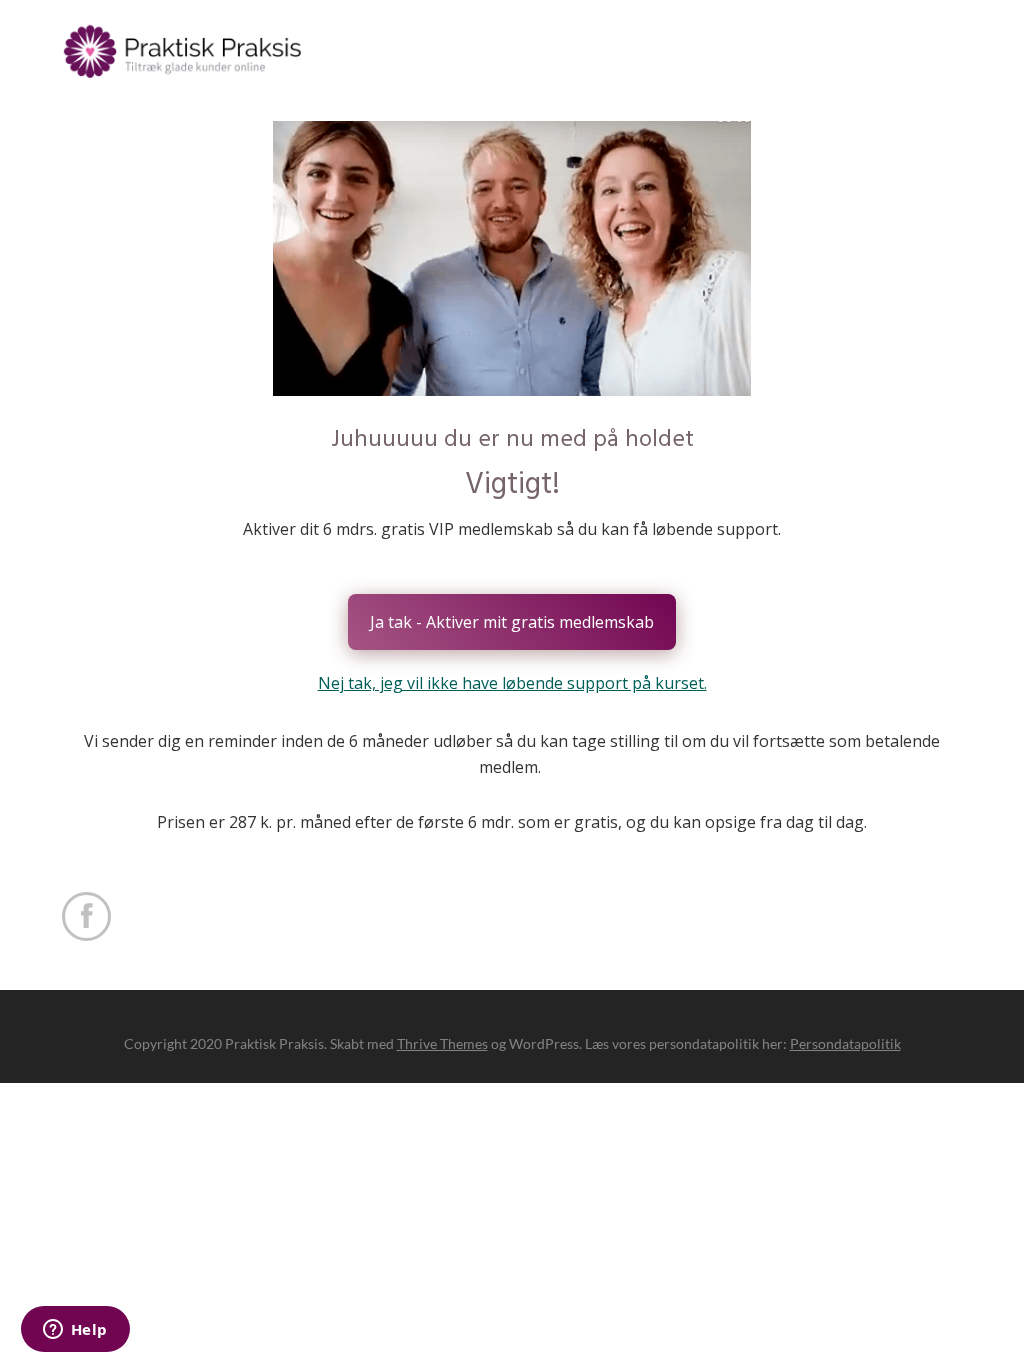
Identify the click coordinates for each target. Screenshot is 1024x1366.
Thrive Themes (442, 1043)
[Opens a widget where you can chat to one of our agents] (75, 1331)
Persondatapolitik (845, 1043)
